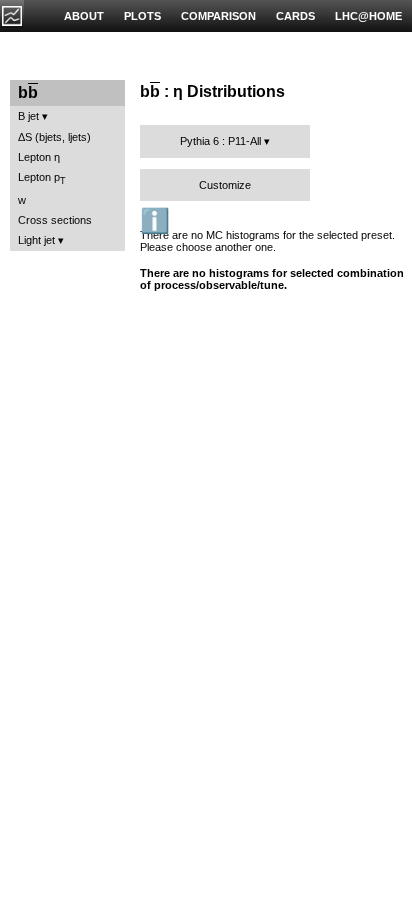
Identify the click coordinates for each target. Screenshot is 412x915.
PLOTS (142, 16)
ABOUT (84, 16)
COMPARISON (218, 16)
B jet (28, 116)
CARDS (295, 16)
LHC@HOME (368, 16)
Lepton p (42, 178)
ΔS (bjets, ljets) (54, 137)
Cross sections (55, 220)
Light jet (36, 240)
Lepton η (39, 157)
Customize (225, 185)
